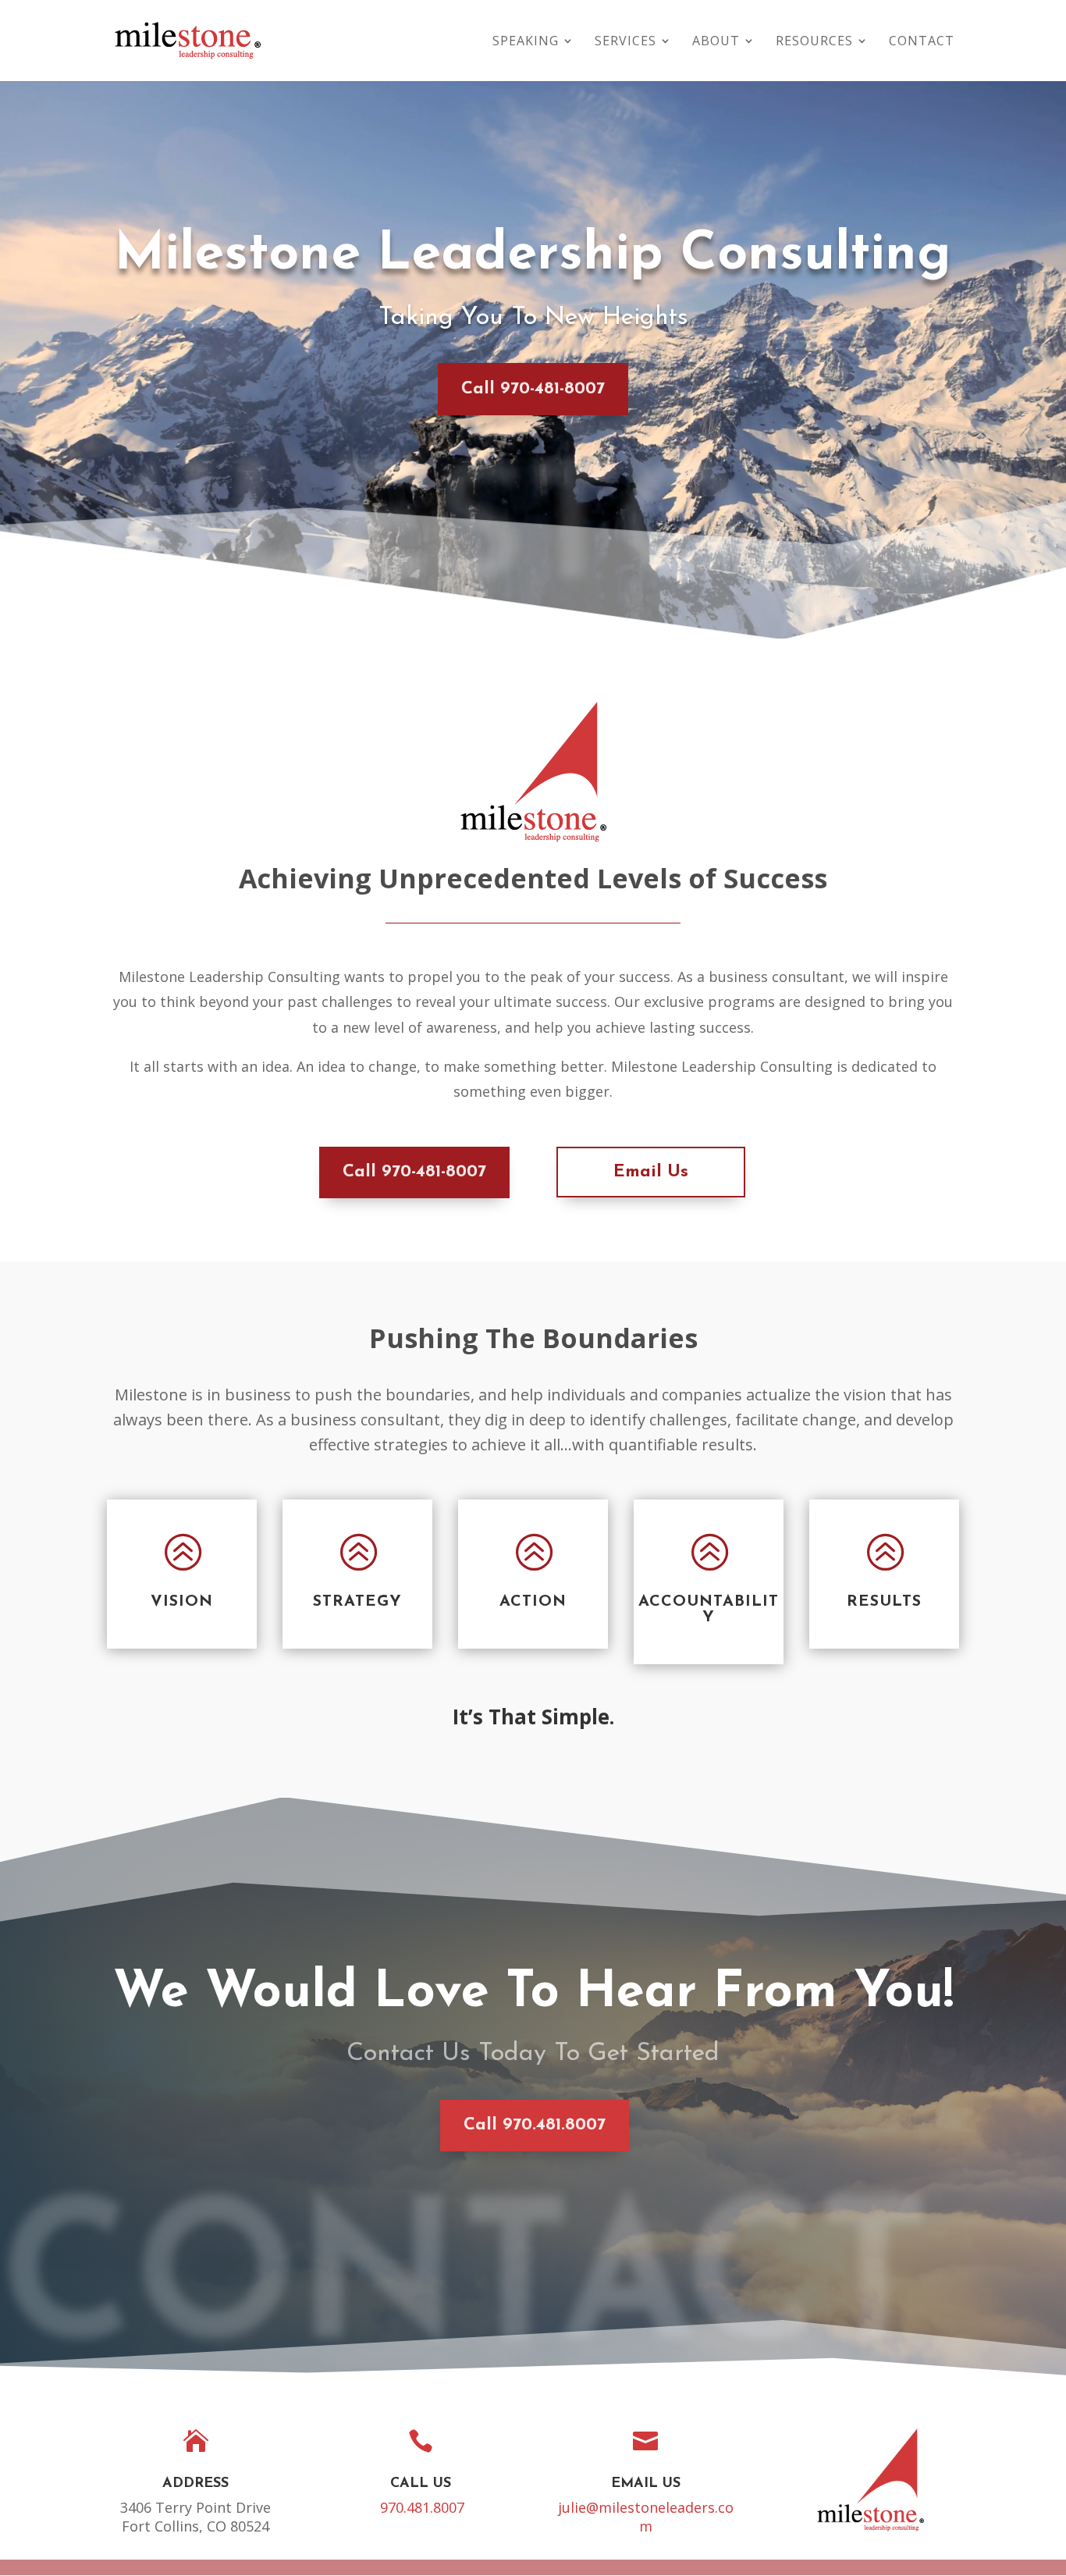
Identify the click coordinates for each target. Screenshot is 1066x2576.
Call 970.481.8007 (535, 2125)
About (716, 42)
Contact (922, 42)
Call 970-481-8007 (533, 389)
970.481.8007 (422, 2507)
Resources (814, 42)
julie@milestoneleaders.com (646, 2517)
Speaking (526, 42)
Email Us (651, 1172)
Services (625, 42)
